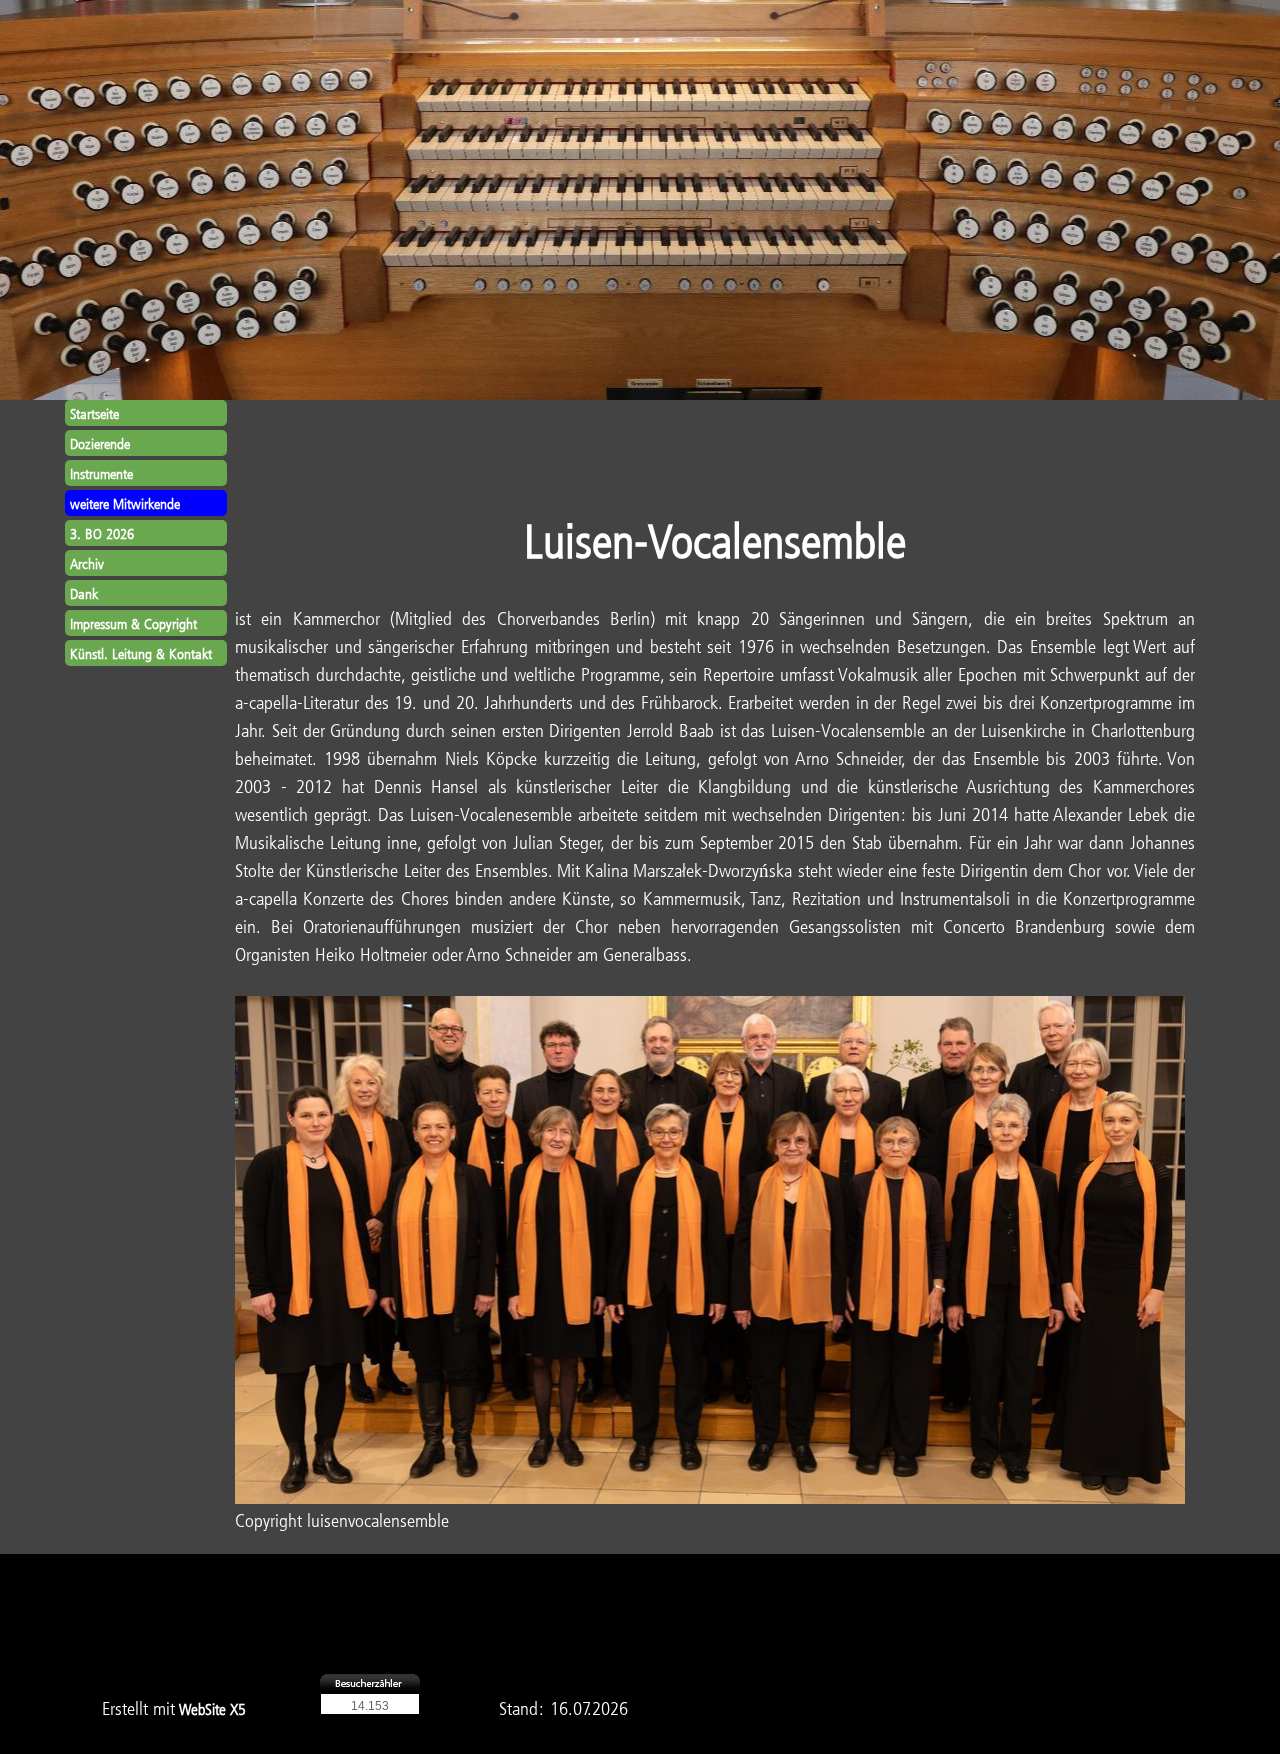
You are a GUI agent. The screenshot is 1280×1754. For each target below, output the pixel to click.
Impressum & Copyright (133, 623)
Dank (84, 593)
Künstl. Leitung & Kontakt (141, 653)
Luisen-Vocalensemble (715, 540)
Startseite (94, 413)
